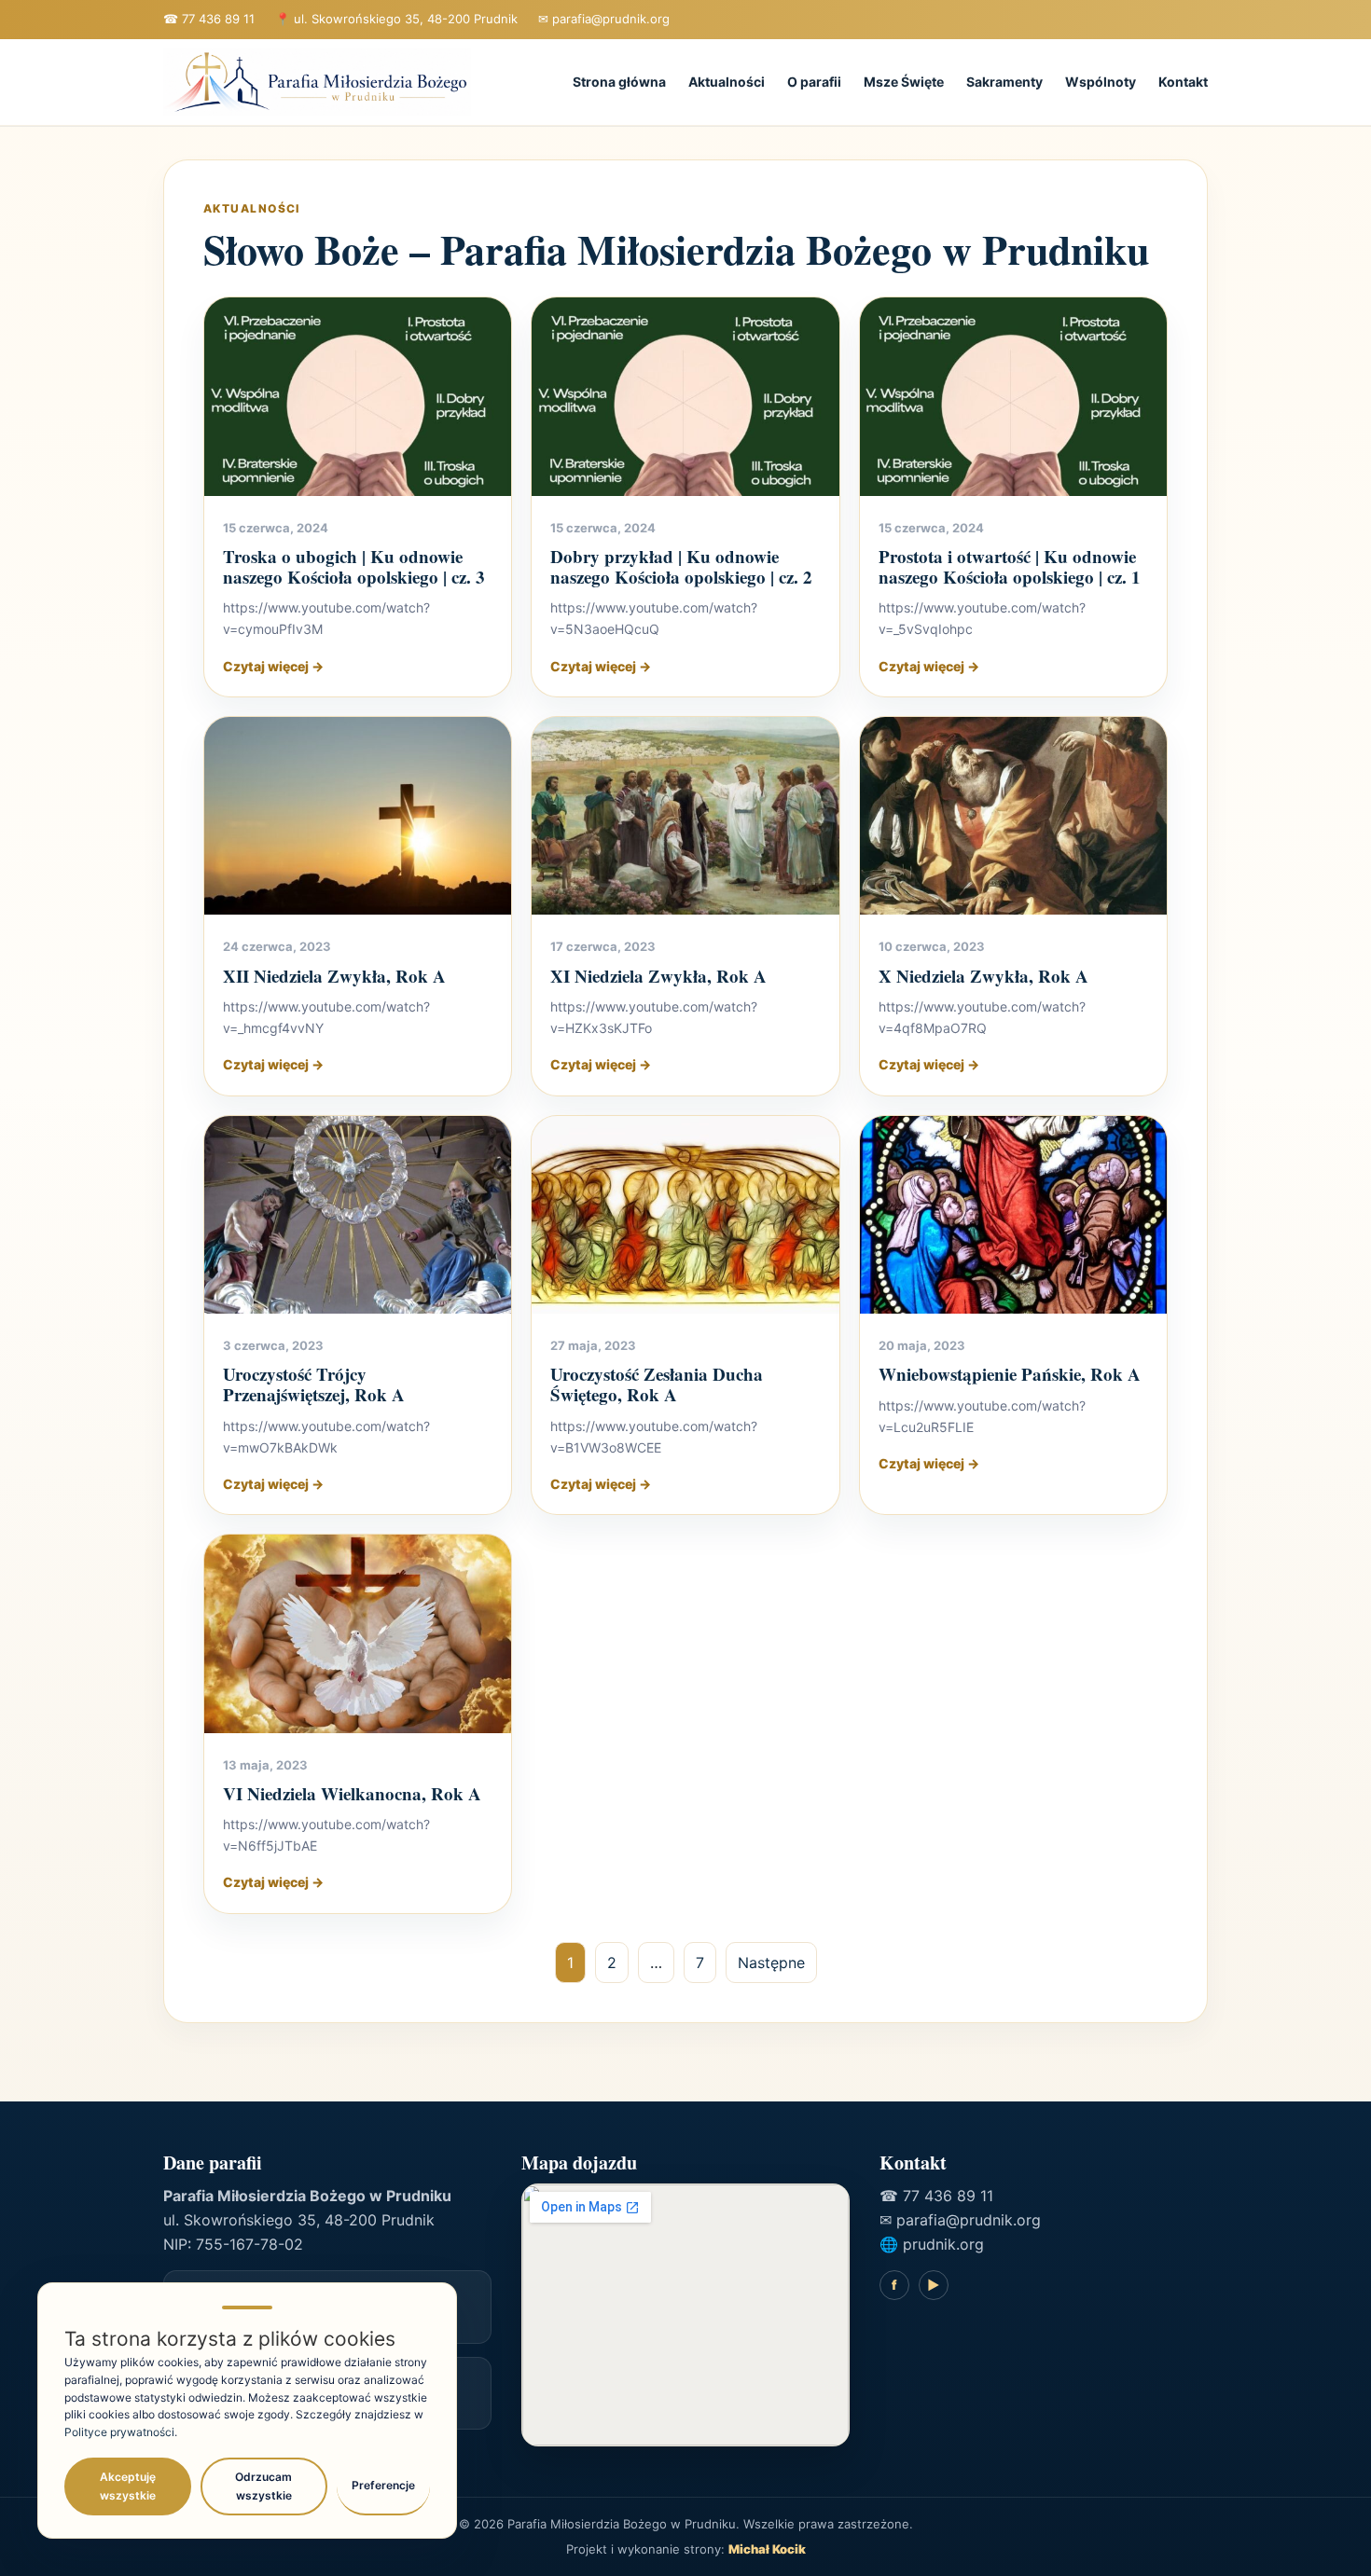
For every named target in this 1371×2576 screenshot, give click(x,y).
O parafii (814, 82)
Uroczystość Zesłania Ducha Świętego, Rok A (657, 1384)
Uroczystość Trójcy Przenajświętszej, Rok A (314, 1384)
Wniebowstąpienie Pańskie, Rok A (1010, 1374)
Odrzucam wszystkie (263, 2486)
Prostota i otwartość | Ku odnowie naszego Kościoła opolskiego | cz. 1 (1010, 566)
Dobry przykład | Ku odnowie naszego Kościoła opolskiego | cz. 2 (681, 566)
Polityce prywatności (119, 2432)
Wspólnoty (1101, 82)
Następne (771, 1963)
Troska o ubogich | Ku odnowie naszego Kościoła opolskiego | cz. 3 (354, 566)
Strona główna (619, 82)
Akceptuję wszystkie (128, 2486)
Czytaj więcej (273, 666)
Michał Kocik (767, 2549)
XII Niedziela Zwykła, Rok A (334, 976)
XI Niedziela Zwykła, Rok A (658, 976)
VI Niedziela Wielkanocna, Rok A (352, 1793)
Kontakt (1183, 82)
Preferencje (383, 2485)
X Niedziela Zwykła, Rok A (983, 976)
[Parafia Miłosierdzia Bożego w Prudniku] (317, 83)
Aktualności (727, 82)
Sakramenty (1004, 82)
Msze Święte (904, 82)
